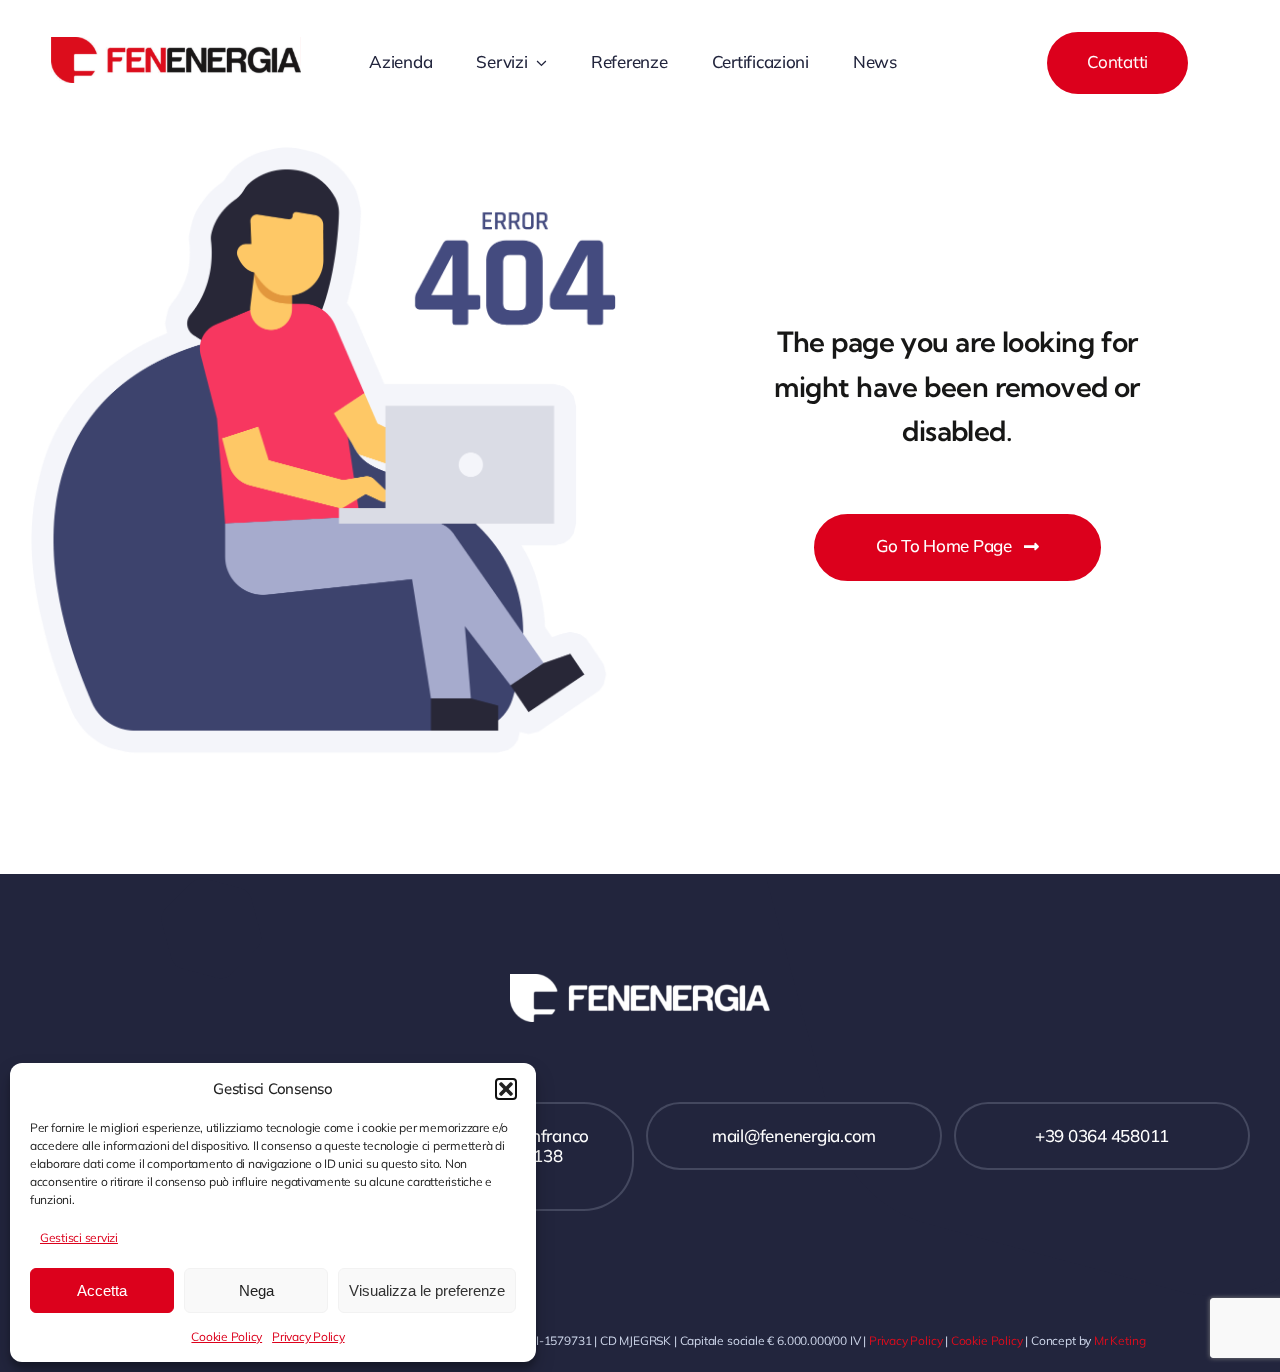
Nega (256, 1290)
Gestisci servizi (79, 1237)
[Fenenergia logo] (176, 45)
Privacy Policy (308, 1336)
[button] (506, 1089)
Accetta (102, 1290)
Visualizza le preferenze (427, 1290)
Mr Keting (1119, 1340)
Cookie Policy (226, 1336)
